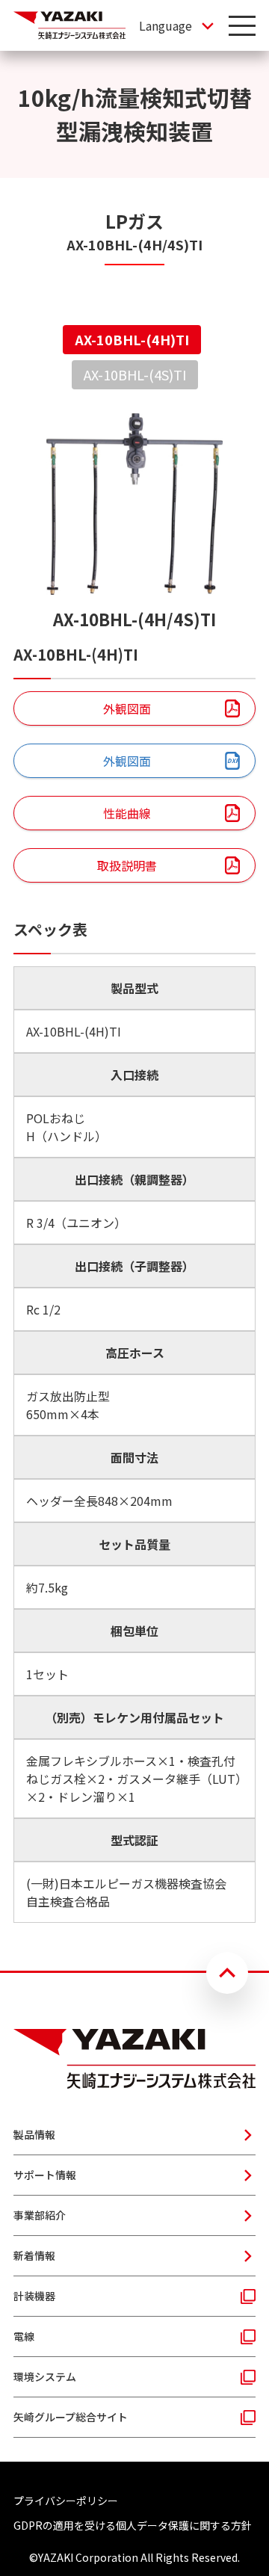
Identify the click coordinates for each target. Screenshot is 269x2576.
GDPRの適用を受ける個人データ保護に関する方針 (133, 2525)
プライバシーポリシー (66, 2501)
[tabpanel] (134, 1168)
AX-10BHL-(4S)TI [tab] (135, 374)
